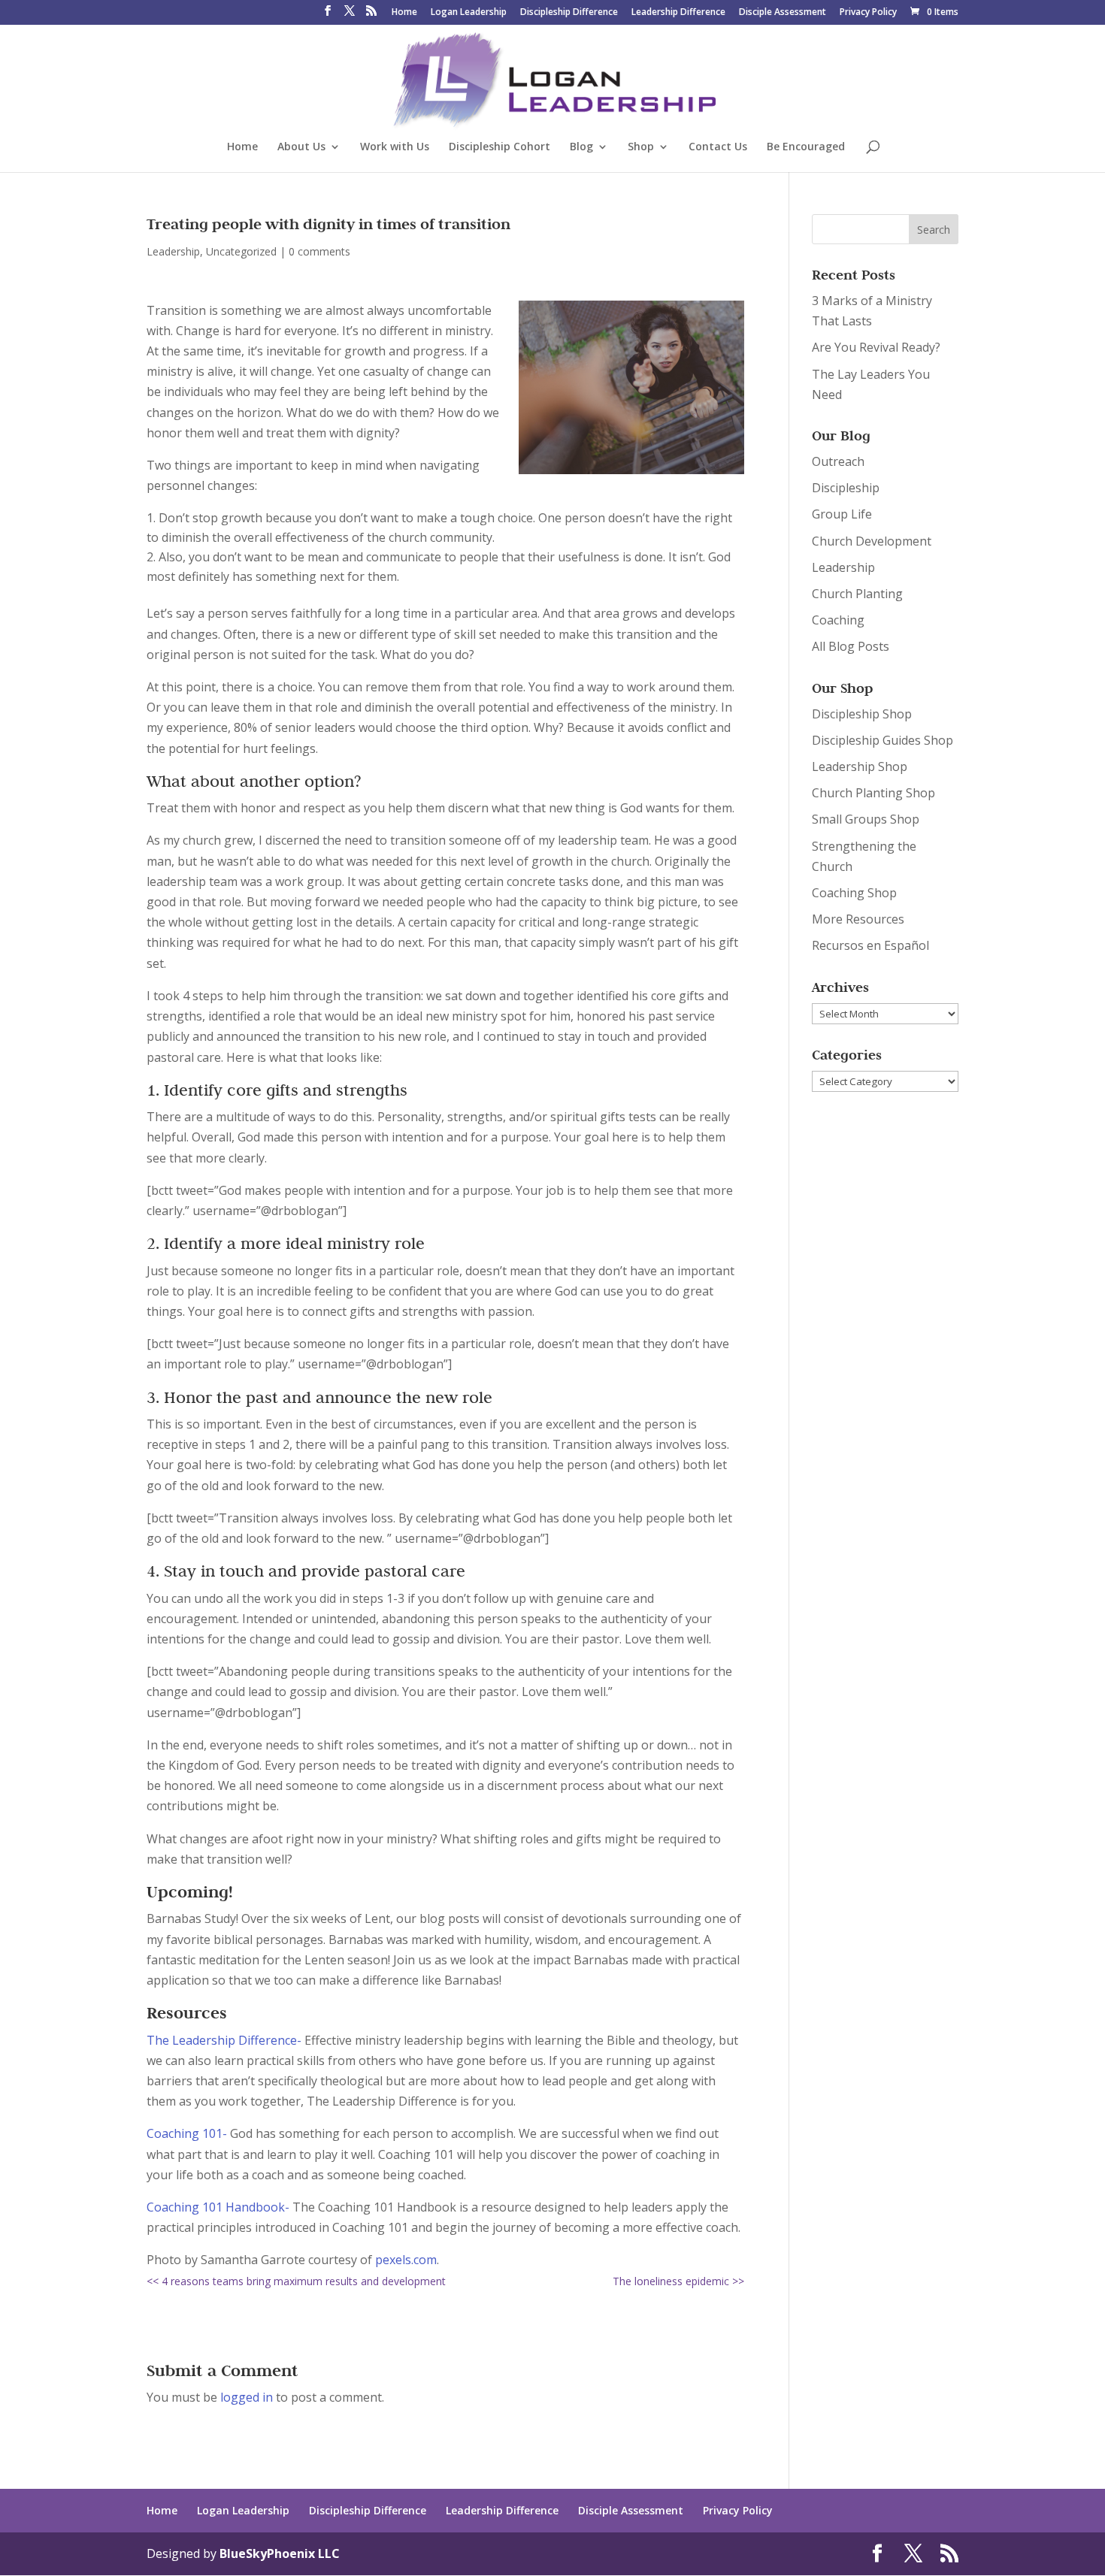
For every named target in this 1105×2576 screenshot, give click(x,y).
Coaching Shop (854, 893)
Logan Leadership (469, 13)
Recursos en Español (870, 945)
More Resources (858, 919)
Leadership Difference (678, 13)
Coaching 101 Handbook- (218, 2207)
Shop (641, 147)
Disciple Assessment (783, 13)
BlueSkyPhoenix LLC (280, 2553)
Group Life (842, 514)
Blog (581, 147)
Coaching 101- (187, 2133)
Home (404, 13)
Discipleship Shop (862, 714)
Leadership (173, 251)
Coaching (838, 620)
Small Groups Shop (866, 819)
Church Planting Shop (873, 793)
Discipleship (846, 488)
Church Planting (857, 594)
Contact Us (718, 147)
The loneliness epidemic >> (678, 2281)
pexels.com (406, 2260)
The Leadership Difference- (224, 2040)
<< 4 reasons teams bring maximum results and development (296, 2281)
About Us (301, 147)
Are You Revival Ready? (876, 347)
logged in (247, 2397)
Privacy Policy (868, 13)
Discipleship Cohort (500, 147)
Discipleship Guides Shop (882, 740)
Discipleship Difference (569, 13)
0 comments (319, 251)
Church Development (872, 541)
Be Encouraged (806, 147)
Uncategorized (241, 251)
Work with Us (395, 147)
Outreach (838, 461)
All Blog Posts (851, 646)
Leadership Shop (860, 766)
